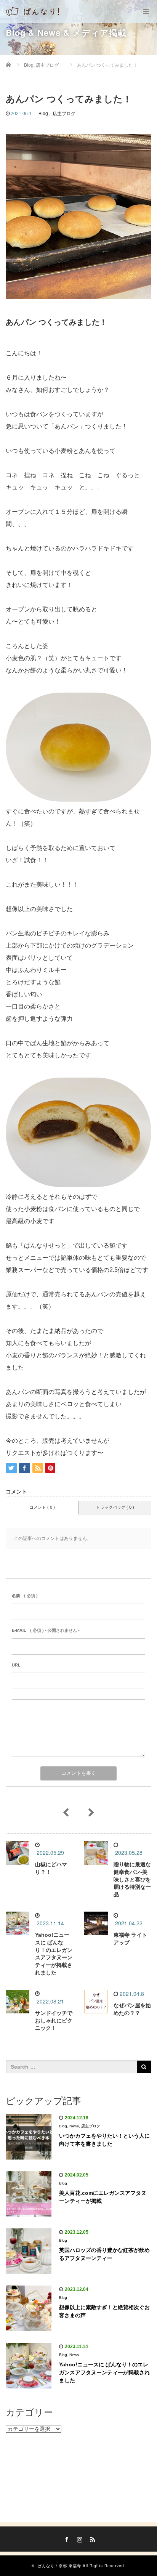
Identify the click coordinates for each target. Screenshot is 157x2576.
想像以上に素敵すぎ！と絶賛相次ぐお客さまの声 (104, 2311)
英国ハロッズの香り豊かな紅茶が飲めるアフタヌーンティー (104, 2254)
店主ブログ (64, 114)
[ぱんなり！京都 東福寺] (34, 11)
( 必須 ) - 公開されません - (46, 1630)
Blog (43, 114)
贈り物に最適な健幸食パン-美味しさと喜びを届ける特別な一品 (132, 1879)
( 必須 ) (25, 1596)
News (74, 2126)
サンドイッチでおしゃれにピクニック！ (54, 2021)
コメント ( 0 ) (42, 1507)
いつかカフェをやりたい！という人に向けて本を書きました (104, 2140)
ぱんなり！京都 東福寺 (59, 2566)
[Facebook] (66, 2538)
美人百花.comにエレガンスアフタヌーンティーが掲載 (103, 2197)
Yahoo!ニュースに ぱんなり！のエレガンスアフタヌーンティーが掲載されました (104, 2372)
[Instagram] (78, 2538)
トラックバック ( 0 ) (115, 1507)
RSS (91, 2538)
